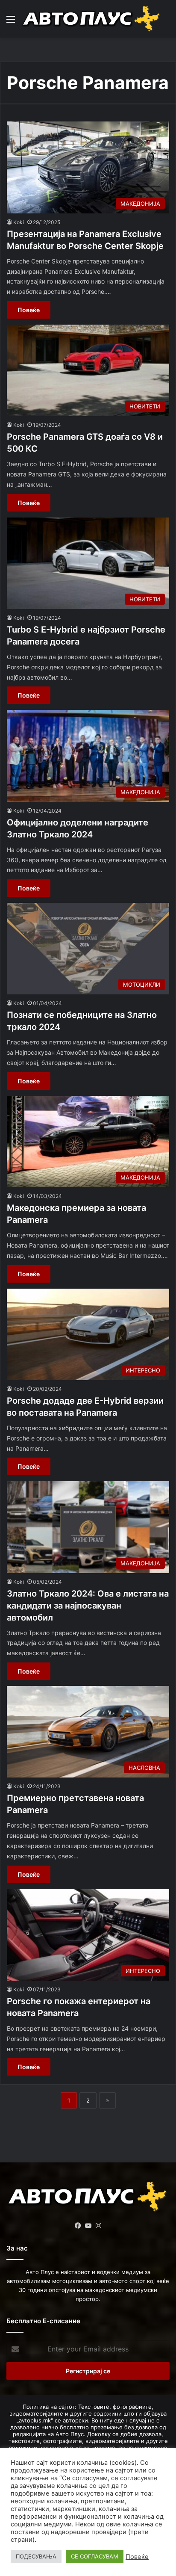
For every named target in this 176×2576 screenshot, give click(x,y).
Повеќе (29, 310)
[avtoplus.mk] (92, 19)
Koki (19, 222)
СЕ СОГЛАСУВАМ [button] (95, 2556)
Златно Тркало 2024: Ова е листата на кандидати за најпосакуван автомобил (88, 1606)
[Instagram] (98, 2226)
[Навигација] (11, 22)
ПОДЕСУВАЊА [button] (36, 2556)
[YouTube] (88, 2226)
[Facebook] (78, 2226)
